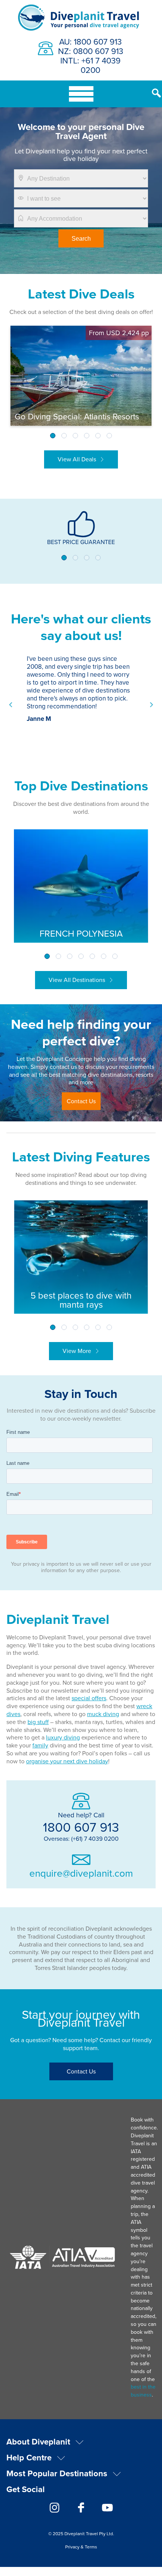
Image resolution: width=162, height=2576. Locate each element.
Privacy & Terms (81, 2547)
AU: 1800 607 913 (90, 41)
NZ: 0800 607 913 (91, 51)
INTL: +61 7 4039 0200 (90, 65)
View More (77, 1351)
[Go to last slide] (11, 705)
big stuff (38, 1722)
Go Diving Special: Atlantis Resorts (77, 416)
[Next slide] (151, 705)
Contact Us (81, 1101)
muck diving (103, 1714)
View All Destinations (77, 980)
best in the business (143, 2391)
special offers (89, 1698)
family (40, 1745)
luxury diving (63, 1737)
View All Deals (77, 459)
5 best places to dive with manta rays (81, 1300)
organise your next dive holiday (67, 1761)
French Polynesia (81, 933)
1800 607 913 (81, 1827)
